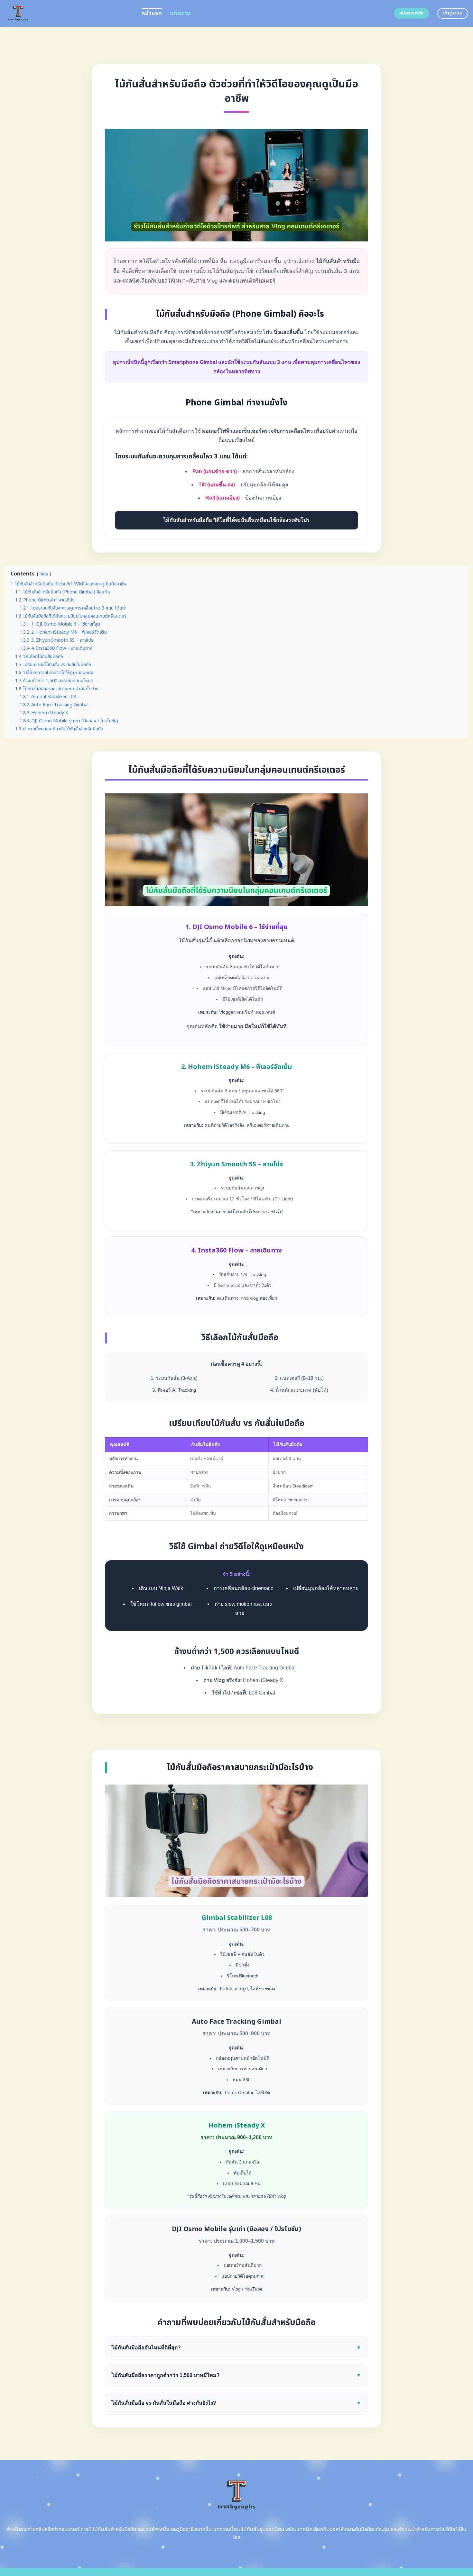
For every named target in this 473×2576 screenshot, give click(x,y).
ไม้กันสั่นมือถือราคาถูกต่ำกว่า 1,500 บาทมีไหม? (236, 2375)
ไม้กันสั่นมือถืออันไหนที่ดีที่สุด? (236, 2348)
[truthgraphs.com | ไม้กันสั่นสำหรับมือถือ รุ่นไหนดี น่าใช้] (68, 13)
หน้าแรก (152, 13)
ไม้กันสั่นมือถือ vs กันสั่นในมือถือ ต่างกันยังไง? (236, 2403)
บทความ (180, 13)
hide (44, 574)
